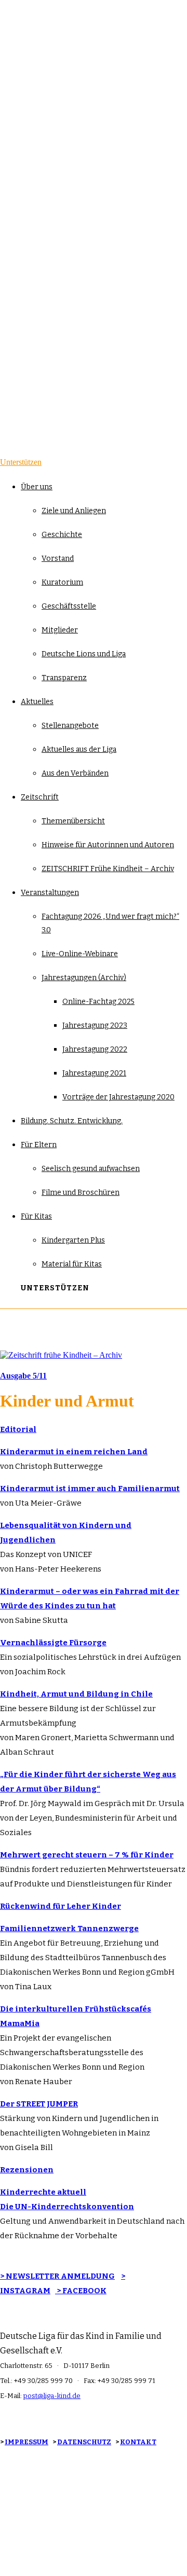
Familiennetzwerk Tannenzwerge (69, 1928)
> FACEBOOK (81, 2291)
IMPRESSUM (26, 2442)
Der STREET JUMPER (39, 2104)
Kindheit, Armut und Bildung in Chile (76, 1694)
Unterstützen (21, 462)
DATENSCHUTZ (84, 2442)
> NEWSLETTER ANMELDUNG (57, 2276)
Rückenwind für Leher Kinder (61, 1906)
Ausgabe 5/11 (23, 1376)
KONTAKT (138, 2442)
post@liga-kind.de (52, 2396)
